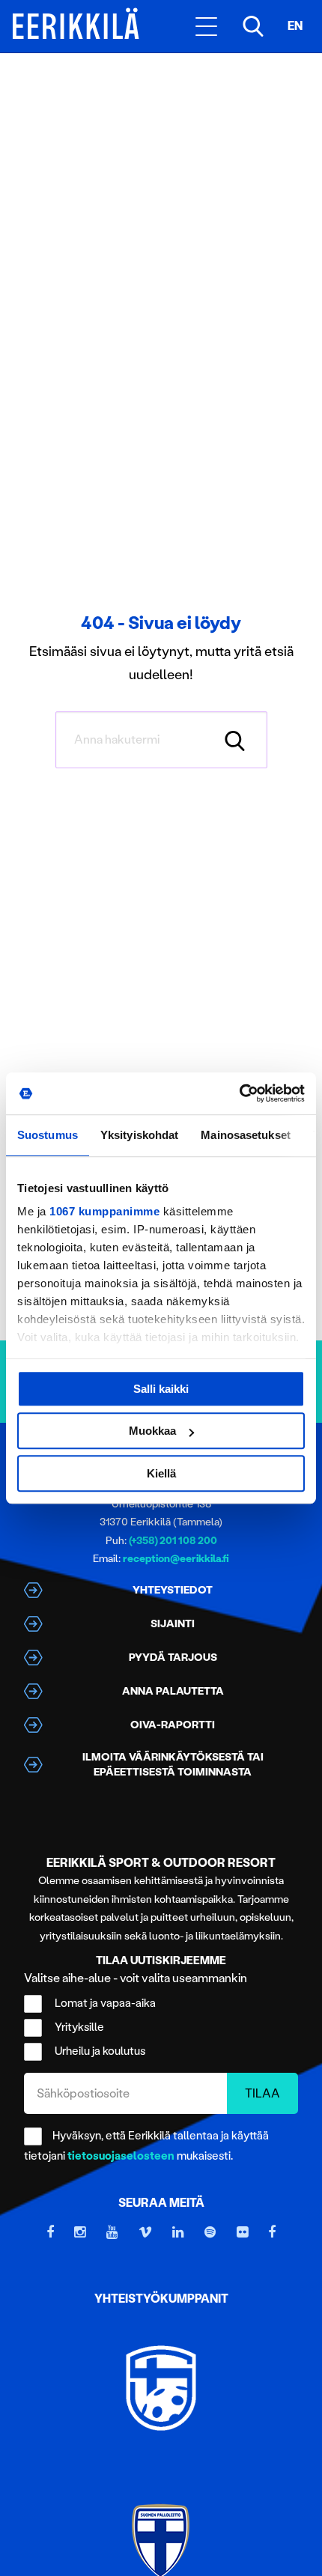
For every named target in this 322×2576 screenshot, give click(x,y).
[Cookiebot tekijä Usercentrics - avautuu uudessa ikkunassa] (239, 1093)
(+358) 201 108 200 (173, 1541)
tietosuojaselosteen (121, 2156)
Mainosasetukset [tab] (246, 1135)
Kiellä (161, 1473)
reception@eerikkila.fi (176, 1559)
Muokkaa (152, 1431)
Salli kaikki (161, 1389)
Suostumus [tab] (48, 1135)
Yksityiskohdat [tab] (139, 1135)
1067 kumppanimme (104, 1211)
